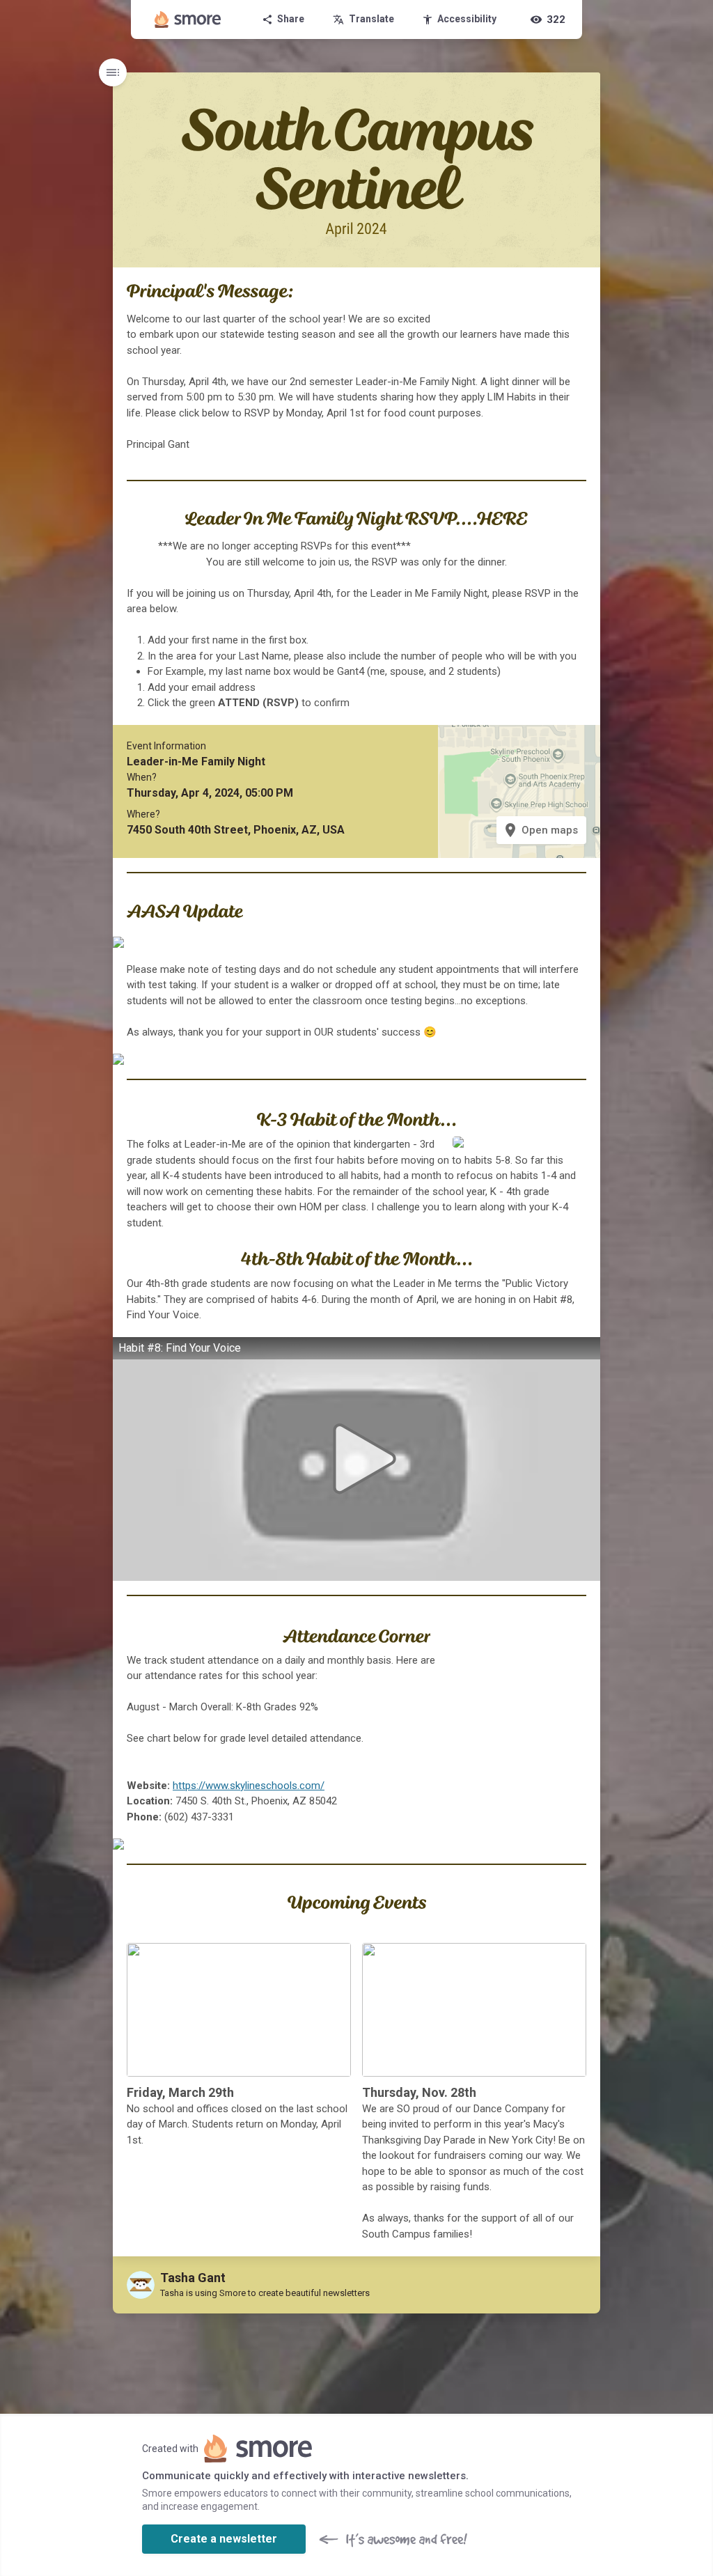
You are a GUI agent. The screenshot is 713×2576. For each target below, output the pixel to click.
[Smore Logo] (188, 19)
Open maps (540, 830)
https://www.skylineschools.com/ (249, 1786)
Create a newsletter (224, 2539)
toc (113, 72)
